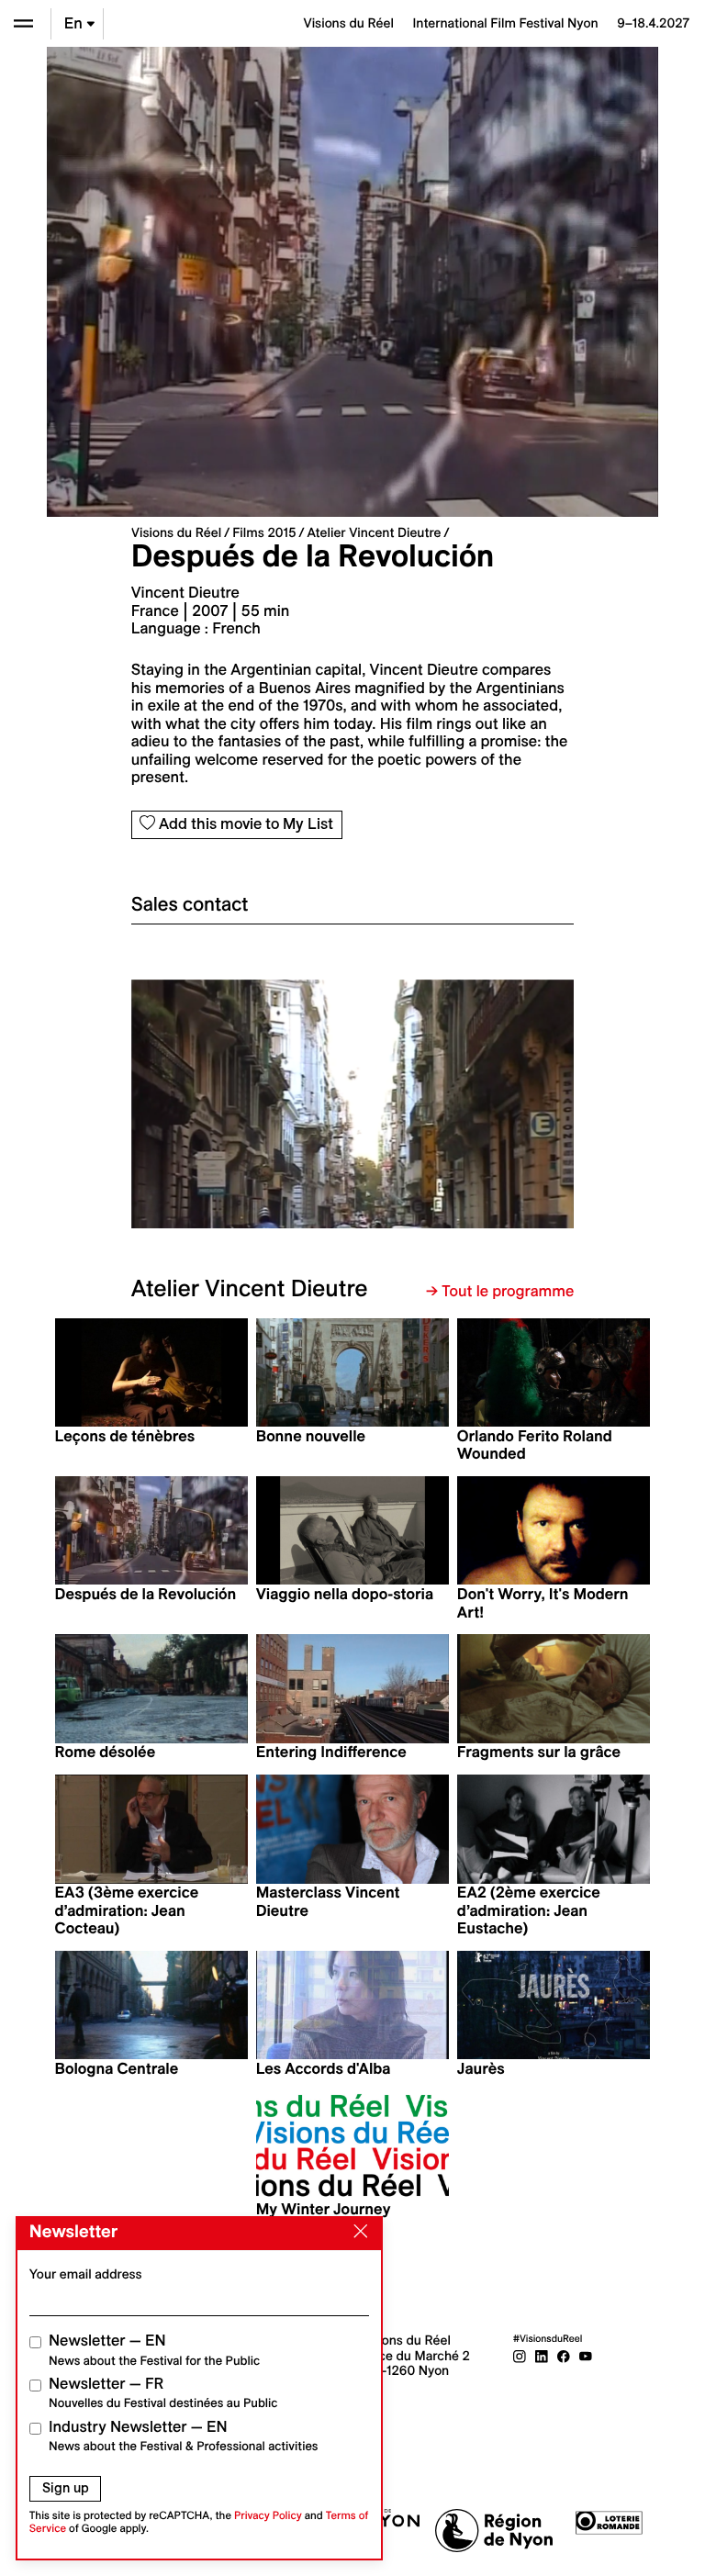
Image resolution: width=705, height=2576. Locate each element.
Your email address (86, 2274)
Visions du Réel (176, 532)
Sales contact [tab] (190, 904)
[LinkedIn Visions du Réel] (542, 2356)
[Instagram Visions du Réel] (520, 2356)
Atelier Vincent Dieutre (375, 532)
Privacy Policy (268, 2516)
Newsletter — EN (154, 2350)
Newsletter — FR (163, 2393)
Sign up (66, 2488)
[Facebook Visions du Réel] (564, 2356)
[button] (242, 1104)
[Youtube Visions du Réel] (586, 2356)
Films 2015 (264, 532)
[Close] (357, 2232)
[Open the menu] (23, 23)
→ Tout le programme (500, 1292)
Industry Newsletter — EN (184, 2436)
